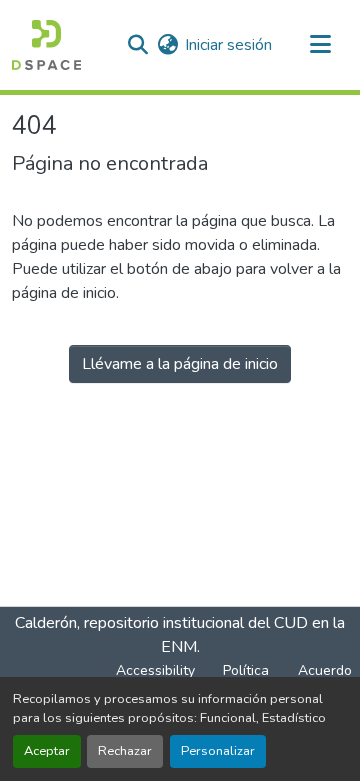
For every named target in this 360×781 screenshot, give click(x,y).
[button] (46, 45)
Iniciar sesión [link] (228, 45)
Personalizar (218, 751)
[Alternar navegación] (320, 45)
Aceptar (47, 751)
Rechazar (125, 751)
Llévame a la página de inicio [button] (180, 364)
